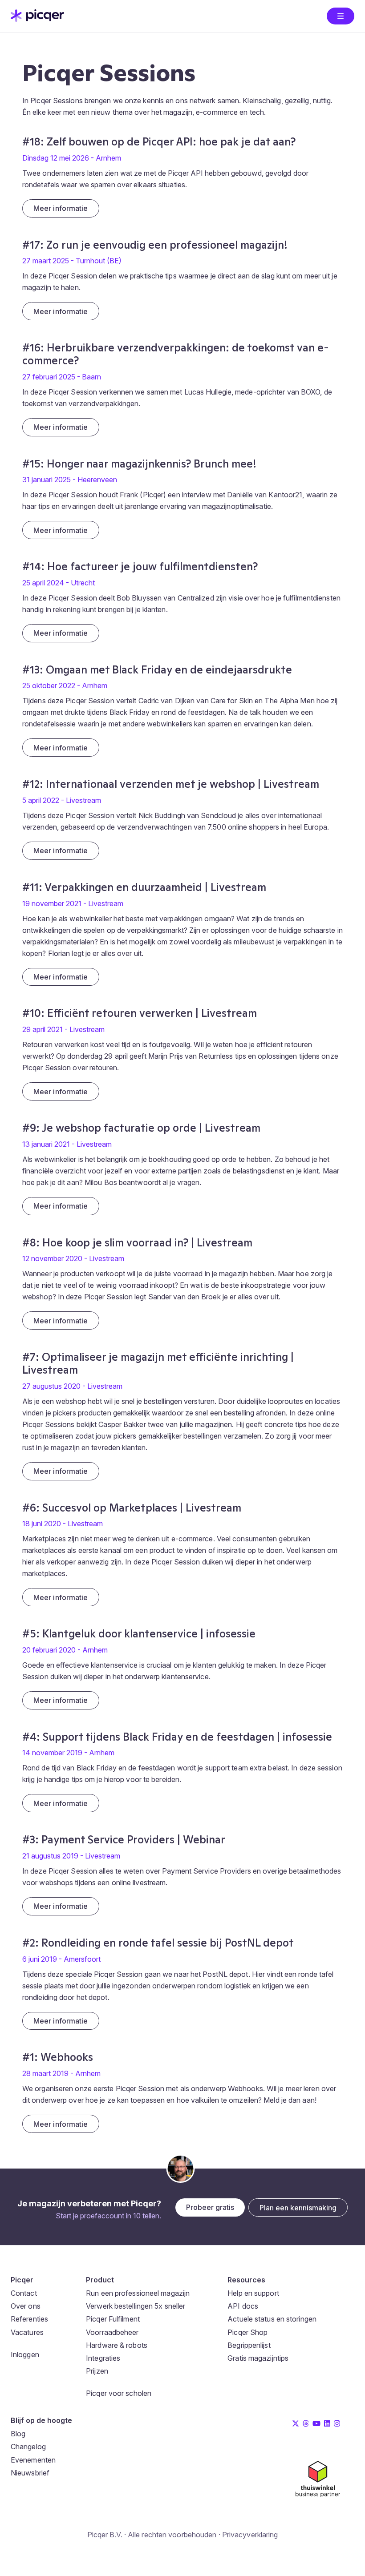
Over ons (26, 2306)
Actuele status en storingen (272, 2319)
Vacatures (27, 2332)
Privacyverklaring (250, 2535)
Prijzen (97, 2371)
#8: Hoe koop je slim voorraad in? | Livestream (137, 1243)
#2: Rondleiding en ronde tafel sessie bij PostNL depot (158, 1943)
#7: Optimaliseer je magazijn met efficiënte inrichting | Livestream (158, 1363)
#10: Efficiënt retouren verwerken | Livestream (140, 1013)
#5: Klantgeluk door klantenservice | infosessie (139, 1634)
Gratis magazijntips (258, 2358)
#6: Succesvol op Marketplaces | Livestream (132, 1508)
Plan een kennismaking (298, 2208)
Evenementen (33, 2460)
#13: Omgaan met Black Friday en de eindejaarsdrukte (157, 670)
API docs (243, 2306)
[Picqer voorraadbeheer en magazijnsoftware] (37, 19)
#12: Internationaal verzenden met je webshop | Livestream (171, 784)
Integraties (103, 2358)
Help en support (253, 2293)
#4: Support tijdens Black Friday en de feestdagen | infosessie (177, 1737)
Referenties (29, 2319)
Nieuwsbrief (30, 2473)
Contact (24, 2293)
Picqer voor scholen (119, 2393)
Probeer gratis (210, 2207)
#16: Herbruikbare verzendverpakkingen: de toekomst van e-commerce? (176, 354)
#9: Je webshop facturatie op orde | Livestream (141, 1128)
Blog (18, 2434)
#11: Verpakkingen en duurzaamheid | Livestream (144, 887)
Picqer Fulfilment (113, 2319)
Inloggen (25, 2354)
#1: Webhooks (58, 2057)
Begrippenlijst (249, 2345)
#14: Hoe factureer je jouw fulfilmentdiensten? (140, 566)
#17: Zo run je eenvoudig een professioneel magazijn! (155, 245)
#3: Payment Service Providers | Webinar (124, 1840)
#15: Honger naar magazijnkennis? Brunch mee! (139, 464)
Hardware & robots (117, 2345)
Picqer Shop (247, 2332)
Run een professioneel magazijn (138, 2293)
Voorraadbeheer (112, 2332)
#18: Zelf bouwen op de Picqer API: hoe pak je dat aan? (159, 142)
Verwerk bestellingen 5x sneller (136, 2306)
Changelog (28, 2447)
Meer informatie (61, 208)
